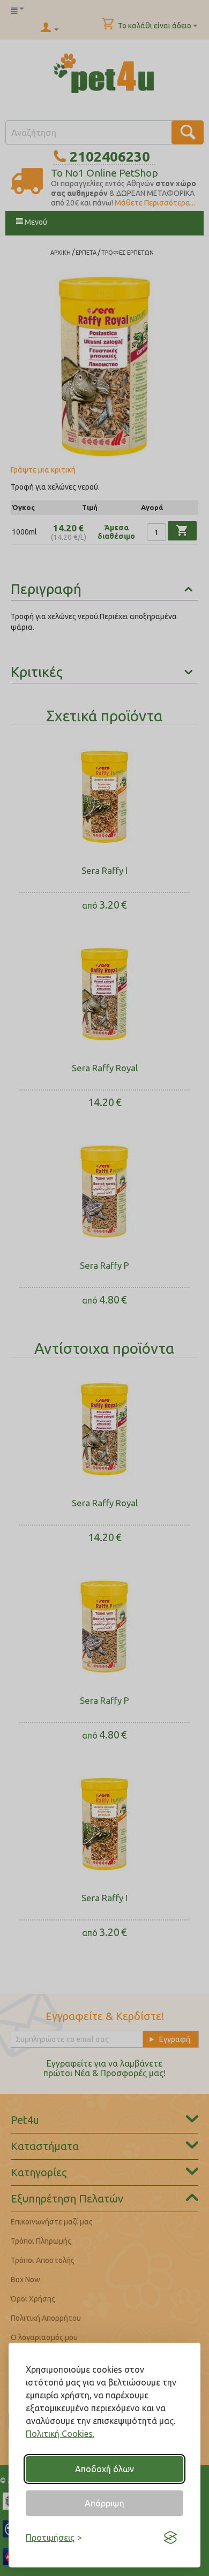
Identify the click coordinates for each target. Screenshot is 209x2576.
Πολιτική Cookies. (60, 2434)
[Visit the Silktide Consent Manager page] (170, 2537)
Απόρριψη (104, 2503)
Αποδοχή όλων (104, 2469)
